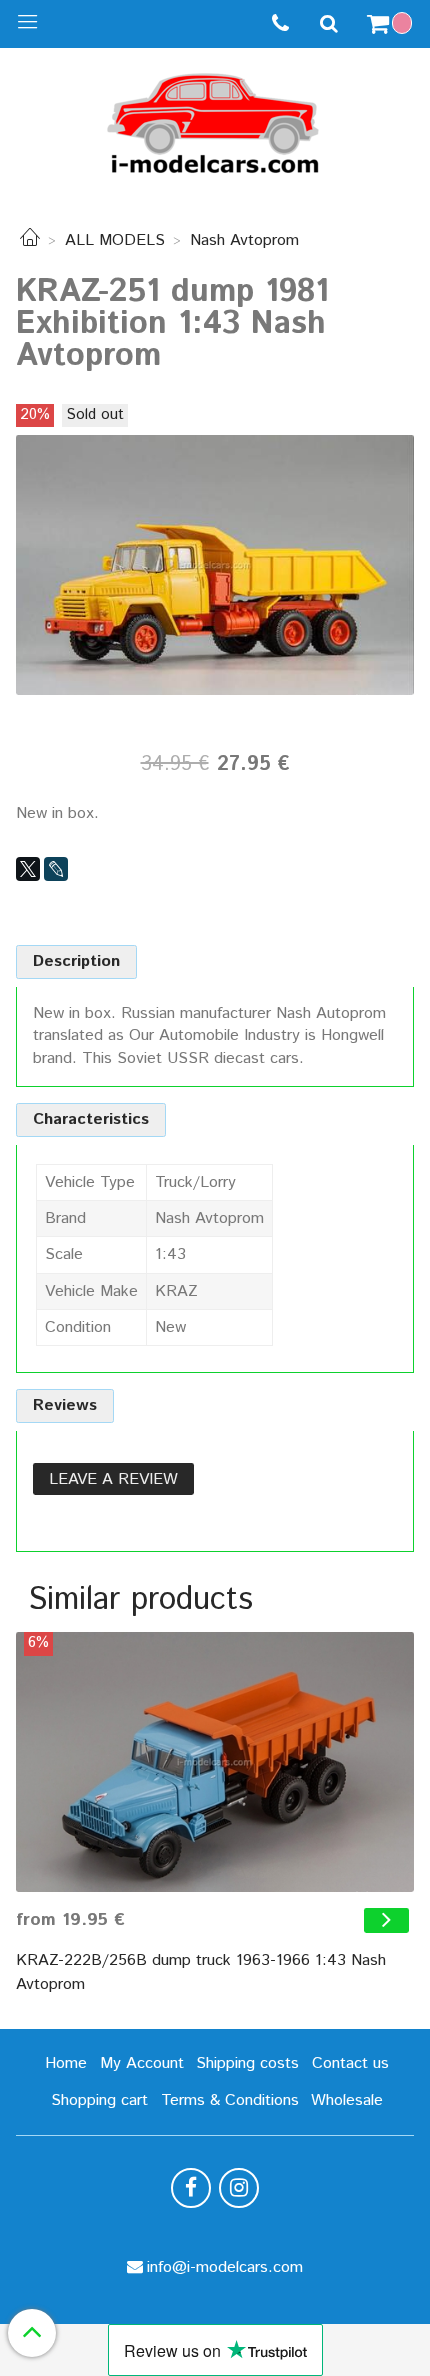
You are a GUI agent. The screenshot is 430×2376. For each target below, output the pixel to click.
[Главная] (30, 240)
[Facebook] (191, 2188)
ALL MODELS (115, 240)
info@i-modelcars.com (225, 2267)
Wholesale (347, 2100)
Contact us (350, 2063)
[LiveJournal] (56, 869)
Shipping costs (247, 2063)
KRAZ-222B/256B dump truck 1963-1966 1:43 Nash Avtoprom (201, 1972)
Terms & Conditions (230, 2100)
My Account (142, 2063)
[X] (28, 869)
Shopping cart (99, 2100)
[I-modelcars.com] (215, 119)
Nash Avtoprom (244, 240)
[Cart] (392, 24)
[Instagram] (239, 2188)
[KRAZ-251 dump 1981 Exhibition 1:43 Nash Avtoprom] (215, 564)
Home (66, 2063)
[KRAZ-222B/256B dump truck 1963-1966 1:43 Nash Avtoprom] (215, 1762)
